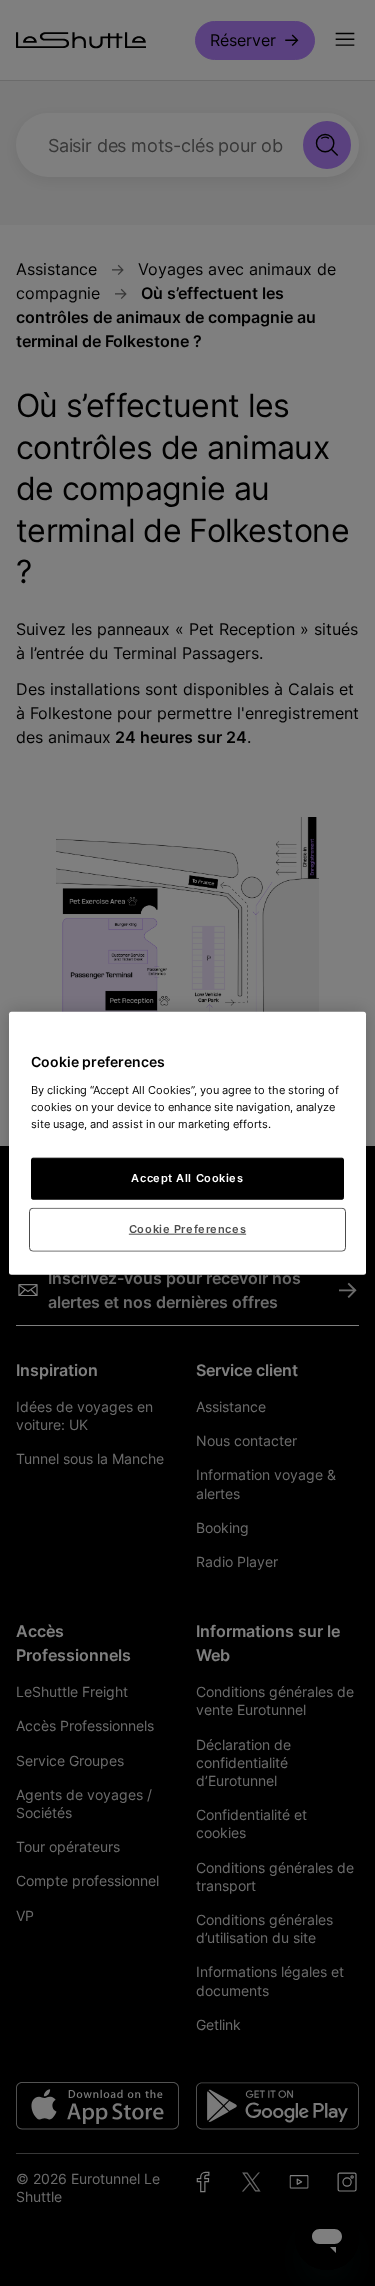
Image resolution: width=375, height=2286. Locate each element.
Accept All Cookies (187, 1177)
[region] (187, 1143)
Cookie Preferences (187, 1228)
